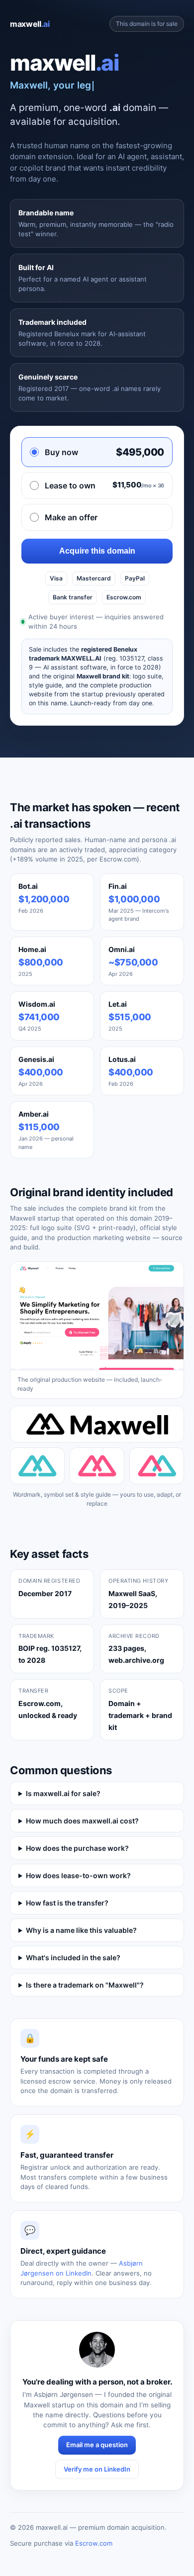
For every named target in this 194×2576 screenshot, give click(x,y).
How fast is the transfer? (67, 1903)
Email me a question (97, 2445)
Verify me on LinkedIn (97, 2469)
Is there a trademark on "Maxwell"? (85, 1985)
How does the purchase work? (77, 1848)
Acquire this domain (97, 551)
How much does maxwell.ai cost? (82, 1821)
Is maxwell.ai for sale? (63, 1793)
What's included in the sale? (73, 1957)
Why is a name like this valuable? (81, 1930)
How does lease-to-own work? (78, 1875)
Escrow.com (94, 2543)
